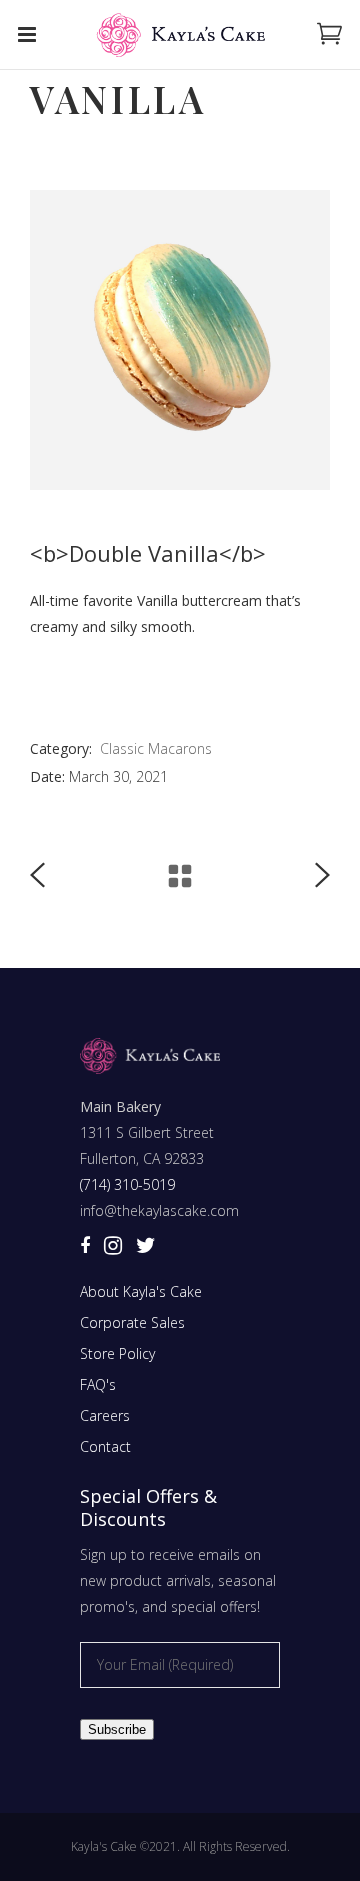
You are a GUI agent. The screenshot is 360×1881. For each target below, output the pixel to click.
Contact (105, 1446)
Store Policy (117, 1353)
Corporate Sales (132, 1322)
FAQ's (98, 1384)
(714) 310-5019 (127, 1184)
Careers (105, 1415)
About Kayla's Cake (141, 1291)
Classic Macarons (156, 748)
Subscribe (117, 1729)
